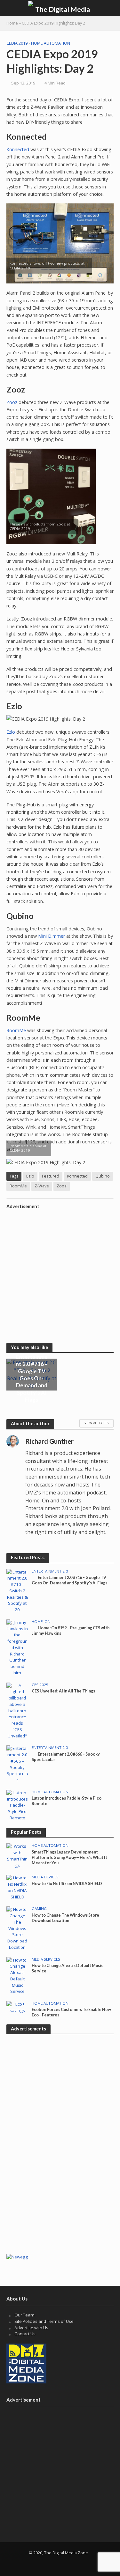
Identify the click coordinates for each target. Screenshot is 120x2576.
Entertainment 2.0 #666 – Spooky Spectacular (66, 1757)
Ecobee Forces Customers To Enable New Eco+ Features (71, 2012)
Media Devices (45, 1877)
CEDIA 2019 (17, 43)
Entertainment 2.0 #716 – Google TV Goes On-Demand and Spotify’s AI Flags (32, 1378)
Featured (51, 1176)
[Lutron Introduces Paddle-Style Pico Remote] (17, 1805)
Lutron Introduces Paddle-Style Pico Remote (67, 1801)
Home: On (41, 1622)
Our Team (24, 2315)
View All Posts (96, 1423)
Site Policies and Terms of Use (44, 2321)
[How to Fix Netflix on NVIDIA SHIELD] (17, 1887)
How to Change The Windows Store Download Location (65, 1918)
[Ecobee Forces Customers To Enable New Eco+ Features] (17, 2007)
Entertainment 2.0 (50, 1571)
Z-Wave (42, 1186)
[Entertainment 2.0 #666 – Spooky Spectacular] (17, 1764)
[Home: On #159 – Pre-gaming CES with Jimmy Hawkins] (17, 1647)
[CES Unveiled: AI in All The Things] (17, 1710)
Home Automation (51, 43)
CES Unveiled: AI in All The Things (63, 1691)
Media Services (46, 1959)
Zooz (12, 402)
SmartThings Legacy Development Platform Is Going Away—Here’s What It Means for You (69, 1857)
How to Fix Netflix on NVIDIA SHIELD (67, 1884)
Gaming (39, 1909)
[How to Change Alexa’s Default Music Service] (17, 1975)
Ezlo (11, 732)
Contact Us (25, 2334)
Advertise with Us (31, 2328)
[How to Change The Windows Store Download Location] (17, 1928)
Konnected (18, 149)
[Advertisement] (60, 1272)
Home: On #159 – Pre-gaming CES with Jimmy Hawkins (71, 1631)
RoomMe (16, 1030)
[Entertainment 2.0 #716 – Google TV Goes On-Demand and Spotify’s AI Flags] (17, 1590)
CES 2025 (40, 1685)
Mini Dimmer (52, 936)
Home (12, 23)
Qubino (103, 1176)
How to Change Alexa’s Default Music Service (68, 1968)
